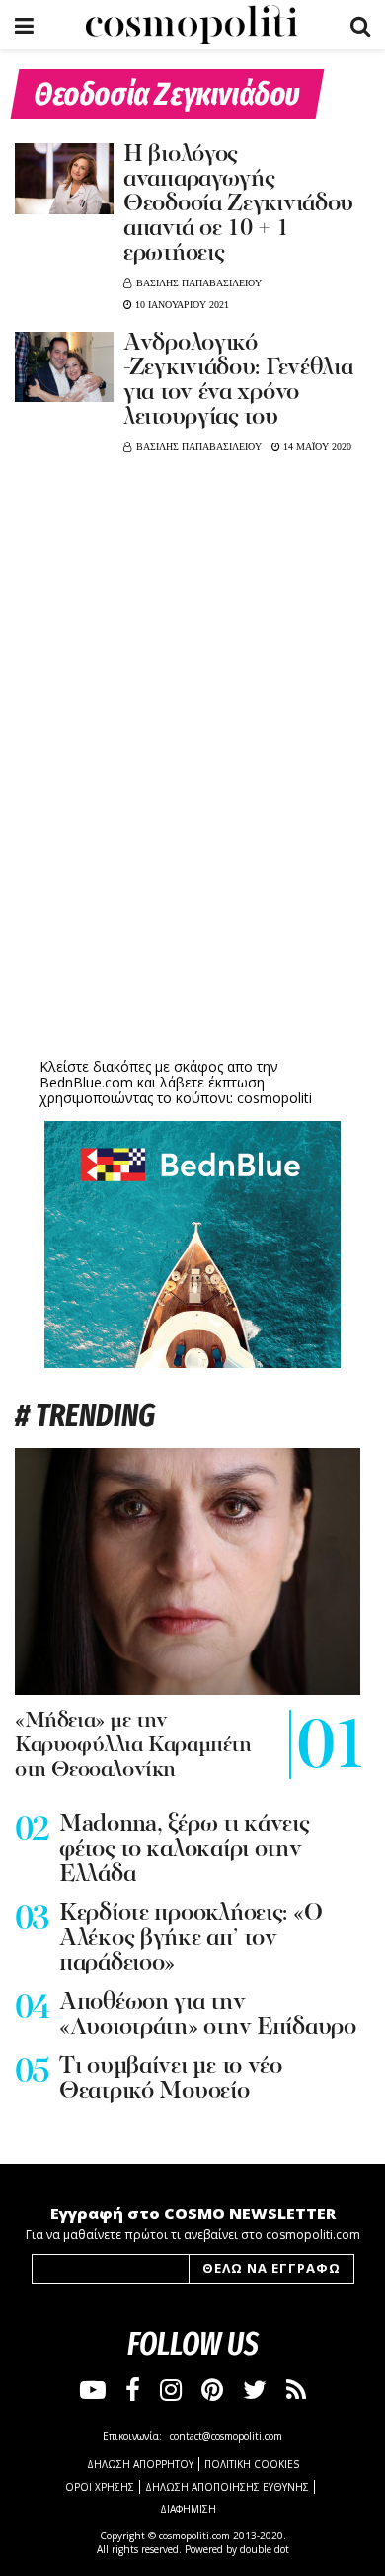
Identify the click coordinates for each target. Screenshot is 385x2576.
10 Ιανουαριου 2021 (181, 305)
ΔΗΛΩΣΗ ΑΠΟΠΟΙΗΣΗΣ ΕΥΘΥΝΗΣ (227, 2487)
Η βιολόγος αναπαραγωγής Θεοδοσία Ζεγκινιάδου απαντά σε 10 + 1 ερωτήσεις (238, 204)
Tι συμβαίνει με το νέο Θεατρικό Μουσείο (171, 2080)
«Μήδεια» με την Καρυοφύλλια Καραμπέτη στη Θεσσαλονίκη (133, 1746)
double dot (265, 2549)
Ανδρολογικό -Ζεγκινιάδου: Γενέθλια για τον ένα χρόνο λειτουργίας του (238, 381)
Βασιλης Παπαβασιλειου (199, 283)
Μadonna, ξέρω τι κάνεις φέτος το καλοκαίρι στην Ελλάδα (185, 1850)
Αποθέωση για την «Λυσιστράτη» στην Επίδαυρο (208, 2015)
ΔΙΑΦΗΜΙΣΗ (188, 2509)
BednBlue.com (86, 1082)
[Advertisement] (192, 900)
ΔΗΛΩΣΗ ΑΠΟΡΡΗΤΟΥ (140, 2464)
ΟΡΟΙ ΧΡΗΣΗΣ (100, 2487)
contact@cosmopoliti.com (226, 2436)
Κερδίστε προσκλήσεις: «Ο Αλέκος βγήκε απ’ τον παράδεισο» (191, 1939)
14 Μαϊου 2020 (316, 447)
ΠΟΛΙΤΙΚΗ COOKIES (252, 2464)
